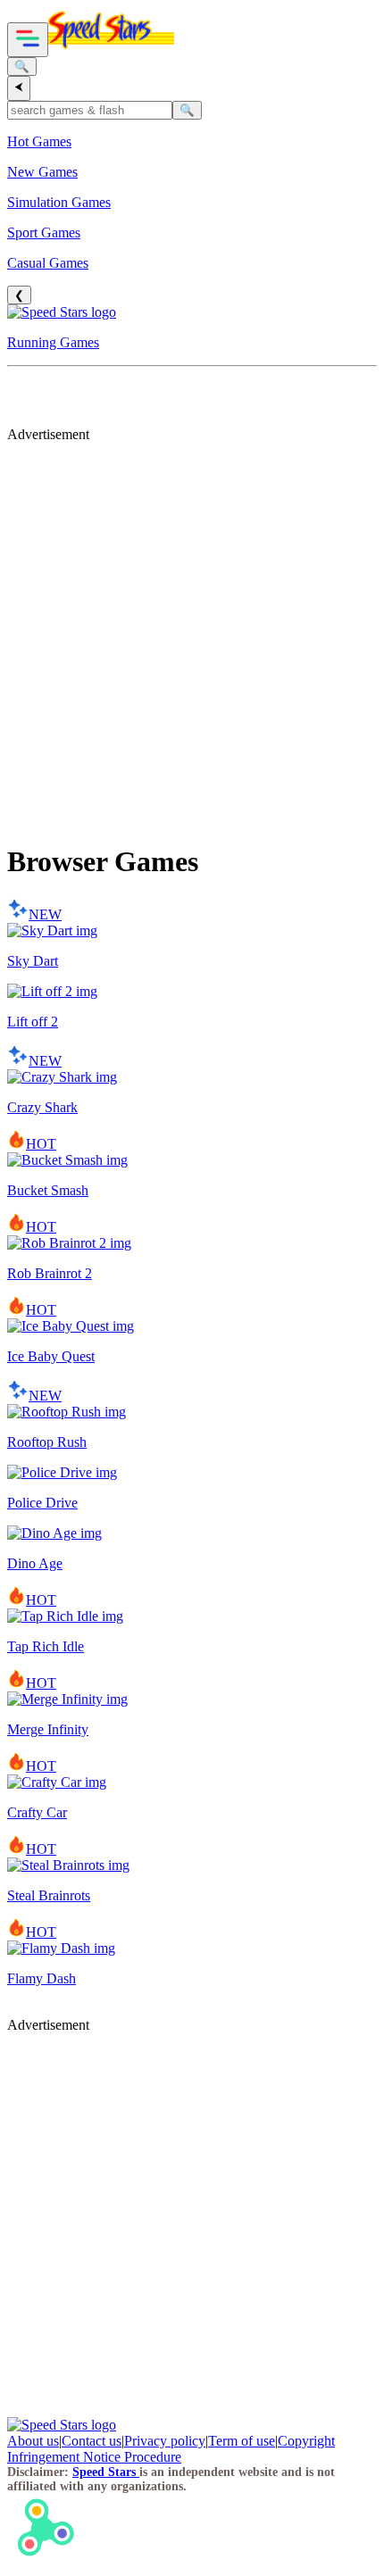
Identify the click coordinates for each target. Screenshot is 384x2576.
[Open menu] (28, 40)
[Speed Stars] (111, 47)
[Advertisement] (192, 635)
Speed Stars (106, 2472)
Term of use (242, 2441)
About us (33, 2441)
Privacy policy (165, 2441)
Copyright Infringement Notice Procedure (171, 2449)
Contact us (92, 2441)
